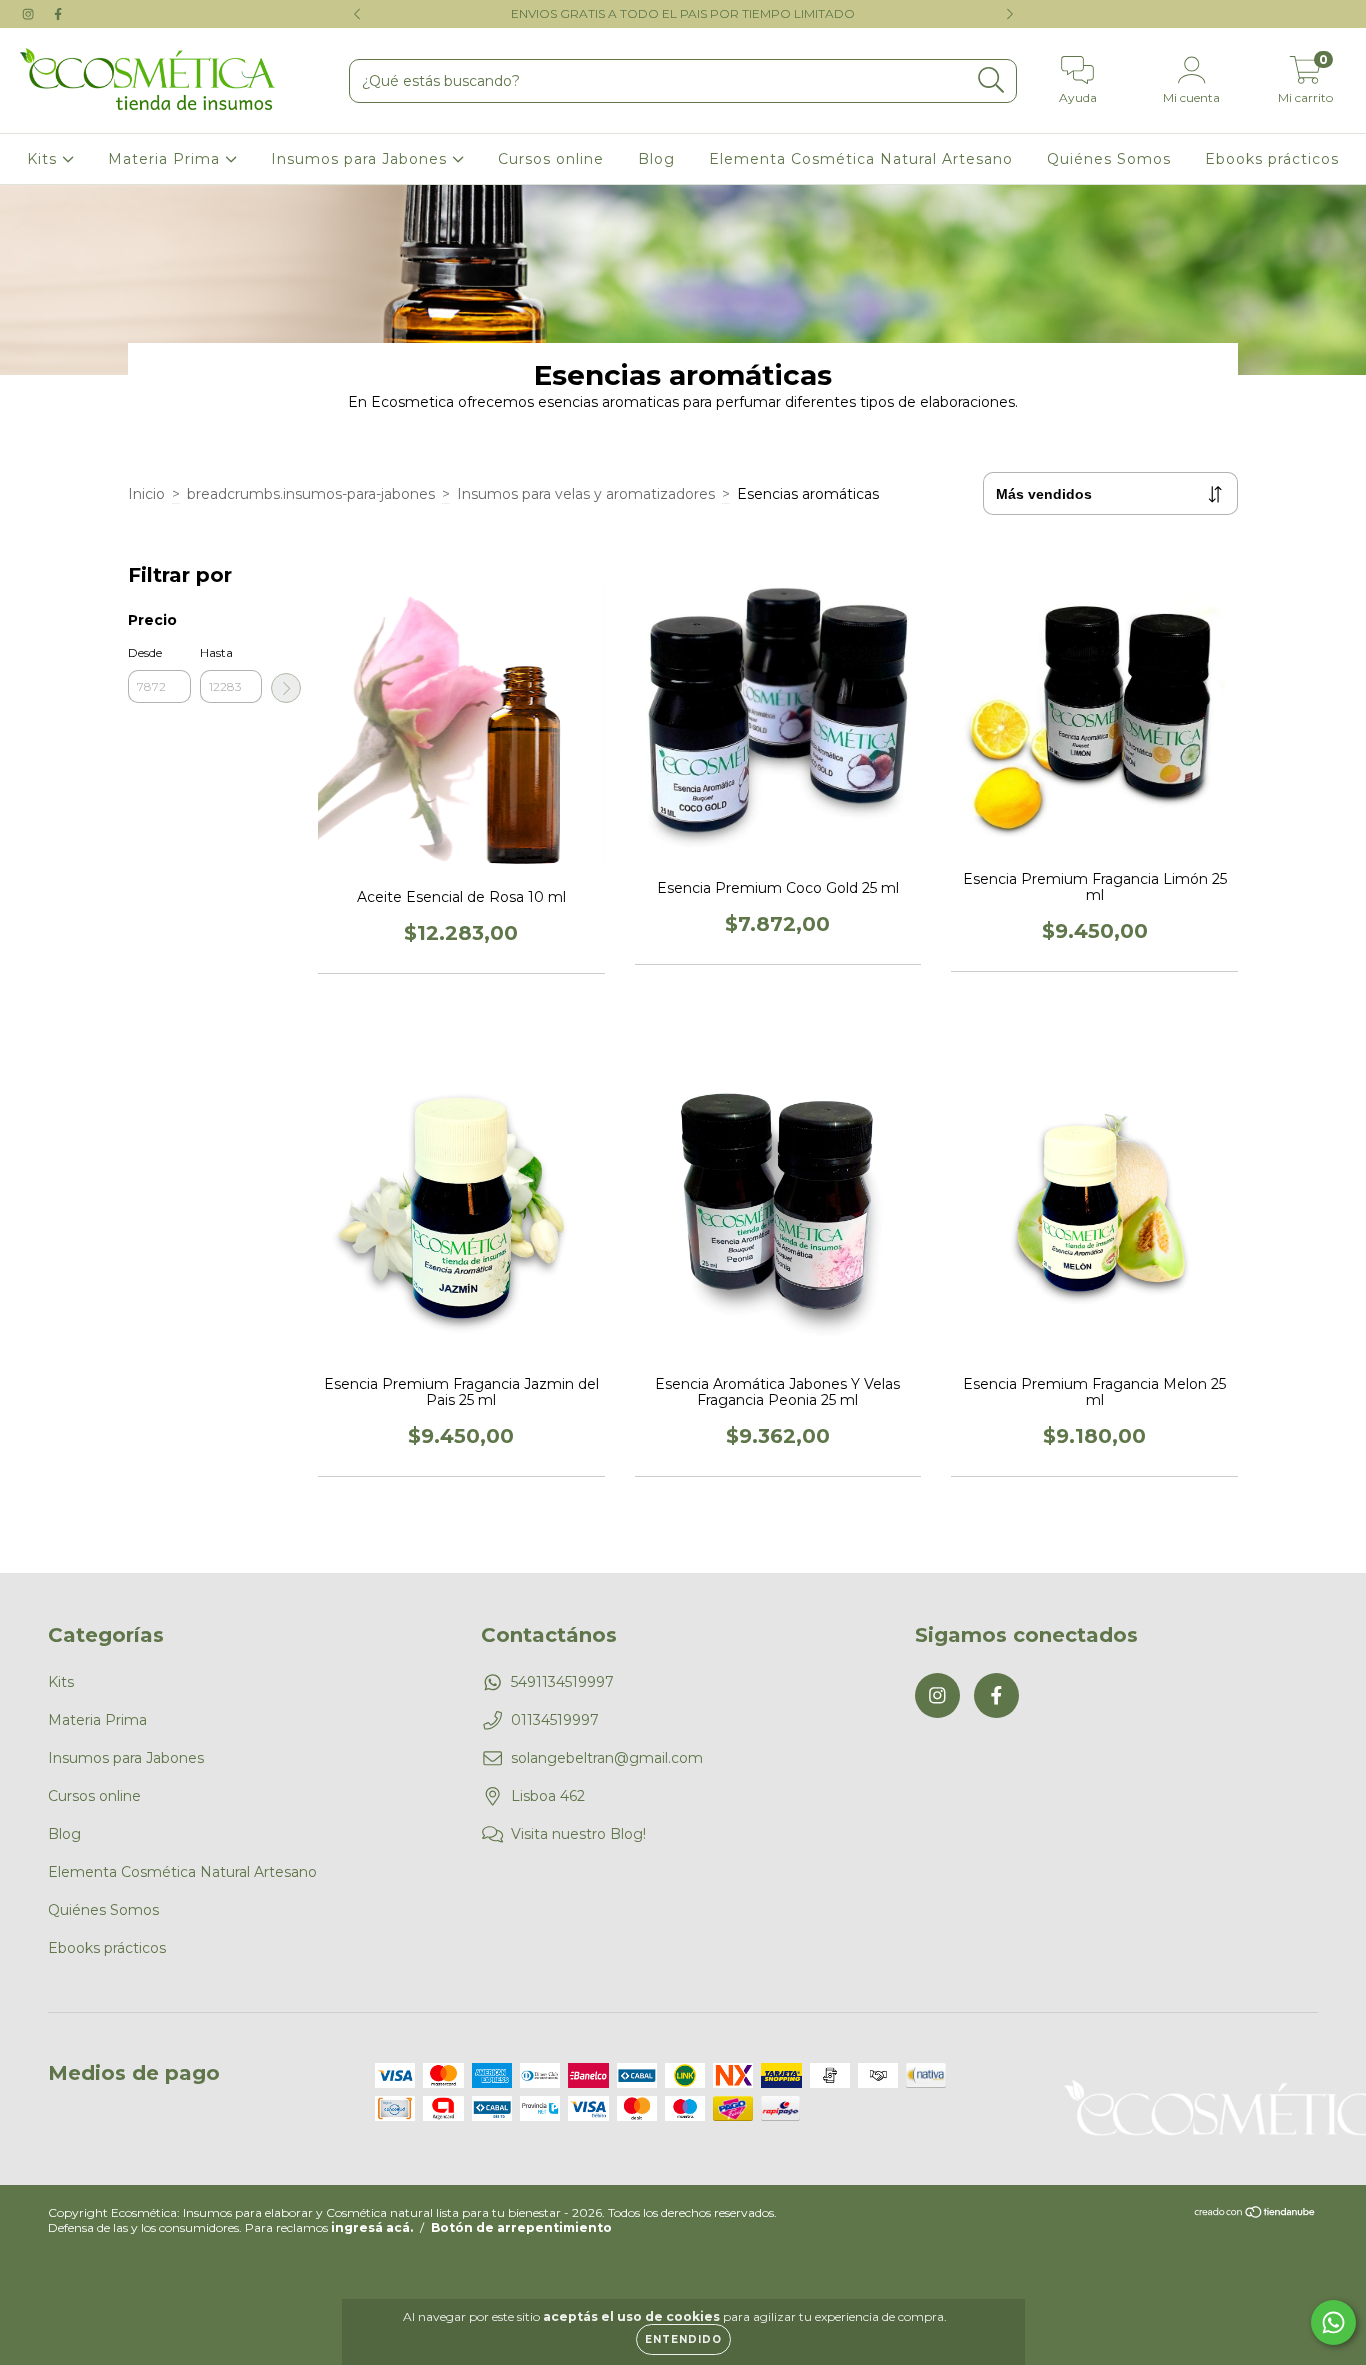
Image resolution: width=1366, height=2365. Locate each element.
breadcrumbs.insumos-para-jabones (311, 494)
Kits (44, 159)
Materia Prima (166, 159)
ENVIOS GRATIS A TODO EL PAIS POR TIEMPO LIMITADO (683, 13)
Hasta (216, 652)
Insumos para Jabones (361, 159)
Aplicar (286, 688)
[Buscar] (991, 80)
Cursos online (551, 159)
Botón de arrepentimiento (521, 2227)
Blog (656, 159)
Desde (145, 652)
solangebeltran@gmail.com (607, 1758)
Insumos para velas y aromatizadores (586, 494)
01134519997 (555, 1720)
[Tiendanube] (1255, 2214)
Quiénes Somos (1109, 159)
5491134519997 (562, 1682)
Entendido (683, 2339)
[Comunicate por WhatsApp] (1333, 2322)
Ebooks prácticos (1272, 159)
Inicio (146, 494)
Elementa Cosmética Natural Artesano (861, 159)
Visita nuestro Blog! (578, 1834)
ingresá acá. (372, 2227)
